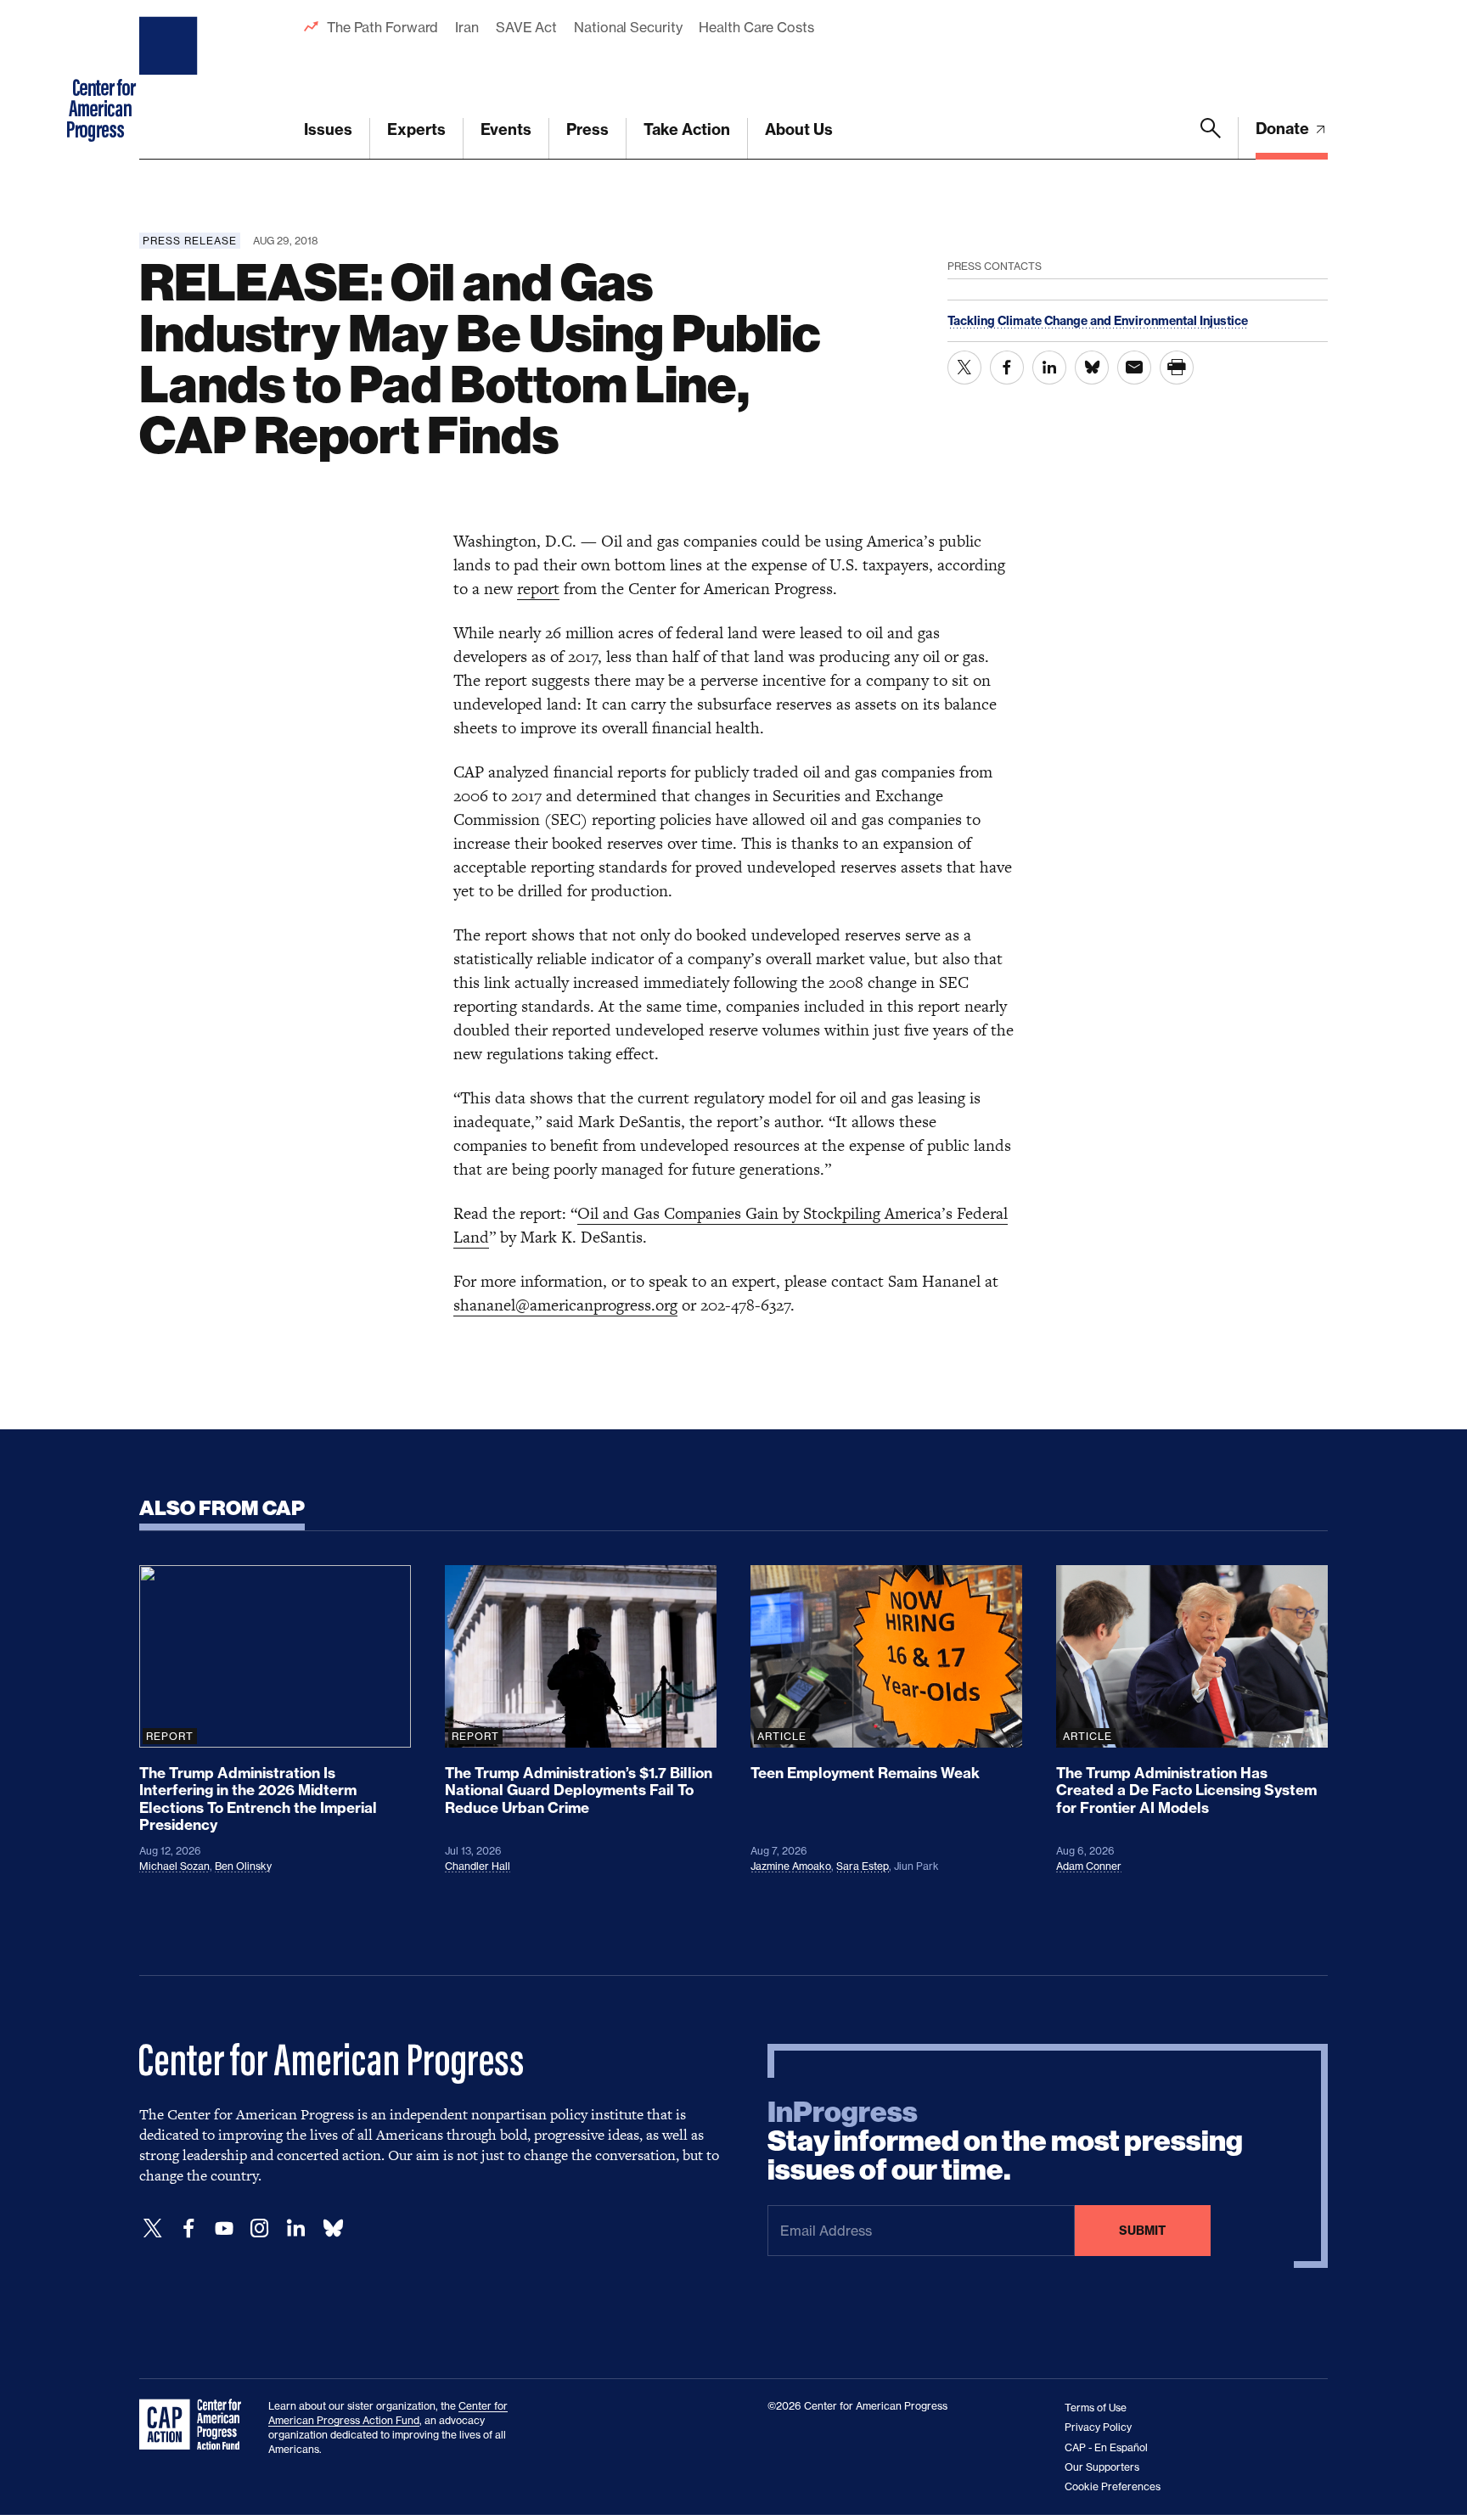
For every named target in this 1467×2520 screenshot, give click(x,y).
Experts (416, 129)
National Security (628, 27)
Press (587, 129)
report (538, 589)
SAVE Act (526, 27)
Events (506, 129)
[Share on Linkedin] (1049, 368)
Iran (467, 27)
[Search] (1211, 138)
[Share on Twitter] (964, 368)
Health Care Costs (756, 27)
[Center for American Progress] (171, 80)
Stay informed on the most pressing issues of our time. (1005, 2141)
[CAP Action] (195, 2425)
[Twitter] (153, 2228)
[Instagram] (260, 2228)
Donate (1284, 129)
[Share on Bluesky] (1092, 368)
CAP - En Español (1106, 2447)
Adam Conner (1089, 1866)
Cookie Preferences (1113, 2486)
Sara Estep (863, 1866)
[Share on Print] (1177, 368)
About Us (799, 129)
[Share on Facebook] (1007, 368)
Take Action (687, 129)
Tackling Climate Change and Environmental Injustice (1098, 321)
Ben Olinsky (243, 1866)
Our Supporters (1102, 2467)
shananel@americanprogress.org (565, 1305)
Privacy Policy (1098, 2427)
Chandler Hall (478, 1866)
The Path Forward (382, 27)
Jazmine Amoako (791, 1866)
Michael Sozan (174, 1866)
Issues (328, 129)
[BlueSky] (333, 2228)
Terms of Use (1096, 2408)
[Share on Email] (1134, 368)
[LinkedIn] (295, 2228)
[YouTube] (224, 2228)
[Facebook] (188, 2228)
